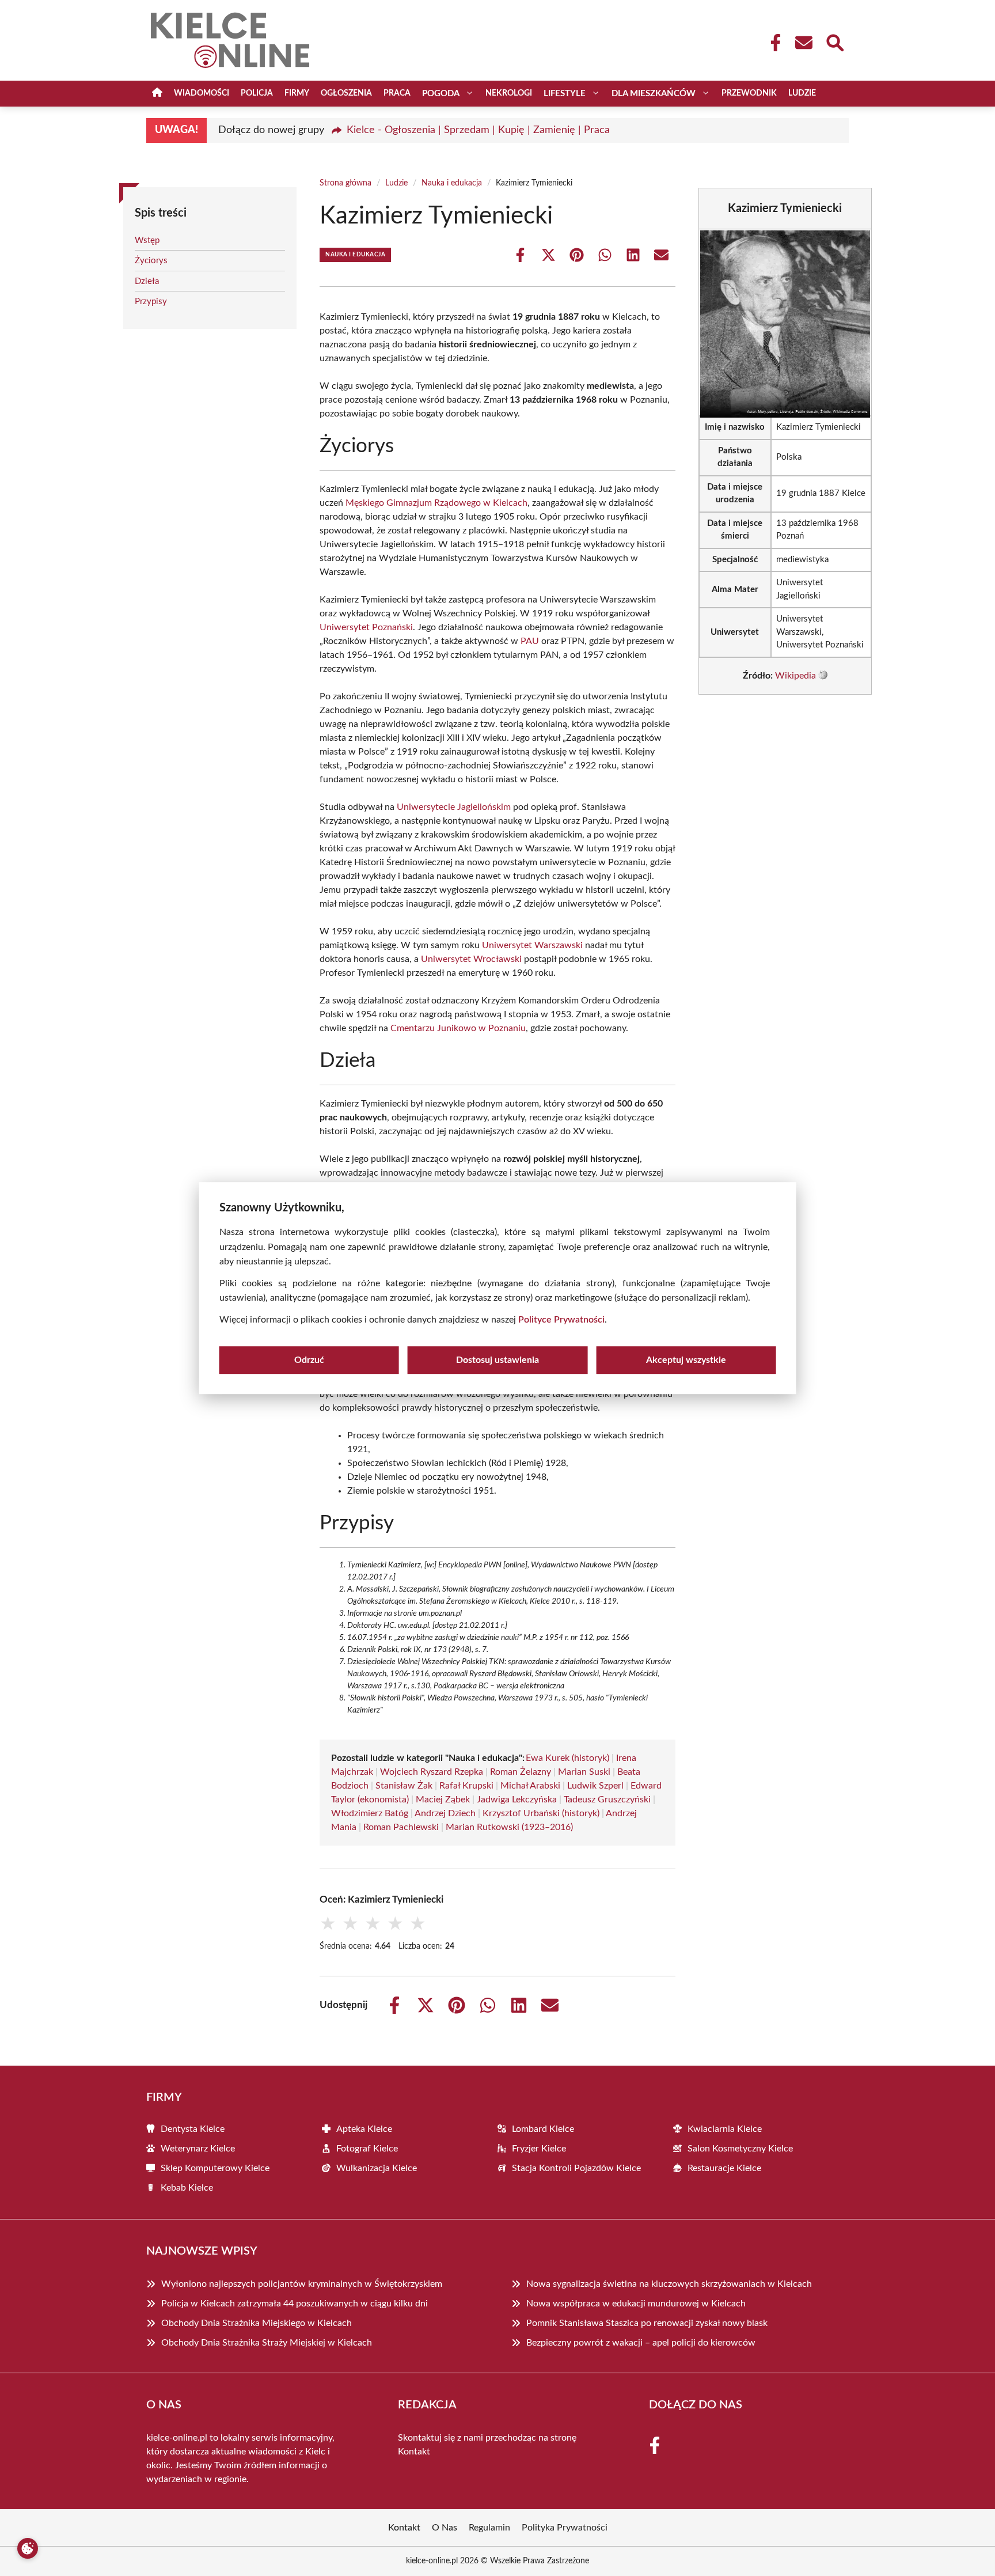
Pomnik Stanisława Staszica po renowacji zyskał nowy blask (647, 2323)
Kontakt (414, 2452)
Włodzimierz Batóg (370, 1813)
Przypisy (151, 302)
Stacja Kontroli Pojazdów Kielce (576, 2168)
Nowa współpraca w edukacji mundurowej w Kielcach (636, 2304)
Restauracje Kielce (724, 2168)
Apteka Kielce (364, 2129)
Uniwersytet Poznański (366, 627)
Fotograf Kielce (367, 2149)
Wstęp (147, 240)
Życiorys (151, 261)
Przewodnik (749, 93)
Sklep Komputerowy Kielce (215, 2168)
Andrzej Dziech (445, 1813)
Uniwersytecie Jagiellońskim (454, 807)
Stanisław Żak (404, 1786)
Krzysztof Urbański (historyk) (541, 1813)
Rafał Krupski (466, 1786)
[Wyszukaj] (834, 41)
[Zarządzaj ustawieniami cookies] (28, 2548)
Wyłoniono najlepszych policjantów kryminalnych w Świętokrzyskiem (302, 2284)
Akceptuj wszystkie (686, 1360)
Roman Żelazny (521, 1772)
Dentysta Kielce (193, 2129)
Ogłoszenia (346, 93)
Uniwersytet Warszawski (532, 945)
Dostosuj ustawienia (498, 1360)
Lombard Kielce (543, 2129)
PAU (530, 641)
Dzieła (147, 281)
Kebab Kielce (187, 2188)
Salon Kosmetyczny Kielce (740, 2149)
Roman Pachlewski (401, 1827)
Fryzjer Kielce (539, 2149)
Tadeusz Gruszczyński (607, 1800)
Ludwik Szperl (595, 1786)
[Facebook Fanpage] (772, 43)
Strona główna (345, 183)
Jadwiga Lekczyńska (517, 1800)
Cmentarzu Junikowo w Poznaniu (458, 1028)
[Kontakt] (803, 43)
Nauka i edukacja (452, 183)
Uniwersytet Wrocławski (471, 959)
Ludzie (802, 93)
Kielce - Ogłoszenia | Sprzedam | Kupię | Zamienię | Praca (478, 130)
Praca (397, 93)
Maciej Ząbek (443, 1800)
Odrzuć (309, 1360)
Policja (257, 93)
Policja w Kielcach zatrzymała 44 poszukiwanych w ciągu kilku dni (295, 2304)
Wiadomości (202, 93)
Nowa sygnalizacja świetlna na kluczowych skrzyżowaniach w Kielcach (669, 2284)
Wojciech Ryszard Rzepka (432, 1772)
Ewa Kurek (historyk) (567, 1758)
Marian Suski (584, 1772)
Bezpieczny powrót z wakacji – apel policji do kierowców (641, 2343)
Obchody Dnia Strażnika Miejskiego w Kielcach (257, 2323)
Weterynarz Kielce (198, 2149)
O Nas (445, 2528)
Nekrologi (509, 93)
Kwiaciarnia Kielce (725, 2129)
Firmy (297, 93)
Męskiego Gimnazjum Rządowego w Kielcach (436, 503)
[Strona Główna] (157, 94)
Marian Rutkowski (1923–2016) (509, 1827)
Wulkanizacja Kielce (377, 2168)
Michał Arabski (530, 1786)
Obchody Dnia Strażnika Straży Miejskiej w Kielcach (267, 2343)
